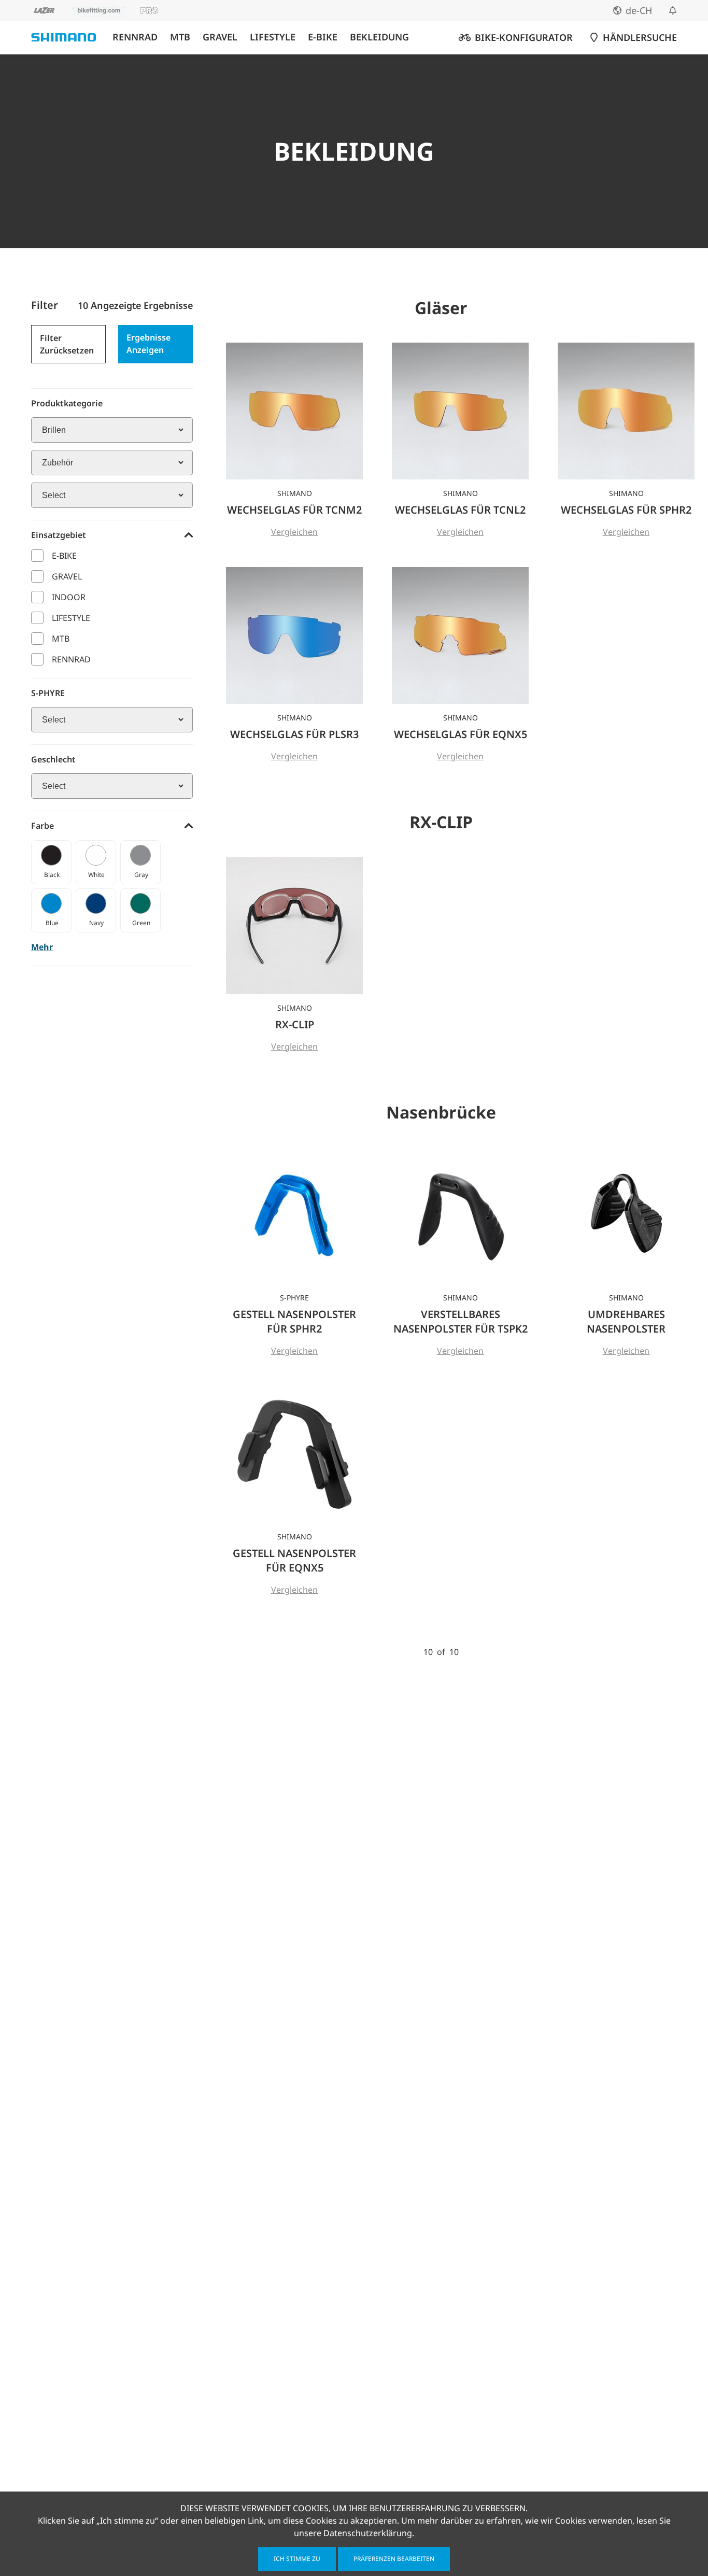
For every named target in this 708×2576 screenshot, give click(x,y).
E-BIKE (323, 37)
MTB (180, 37)
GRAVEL (220, 37)
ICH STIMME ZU (297, 2559)
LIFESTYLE (273, 37)
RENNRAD (135, 37)
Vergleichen (295, 532)
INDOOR (69, 597)
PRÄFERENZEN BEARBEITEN (394, 2559)
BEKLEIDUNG (379, 37)
